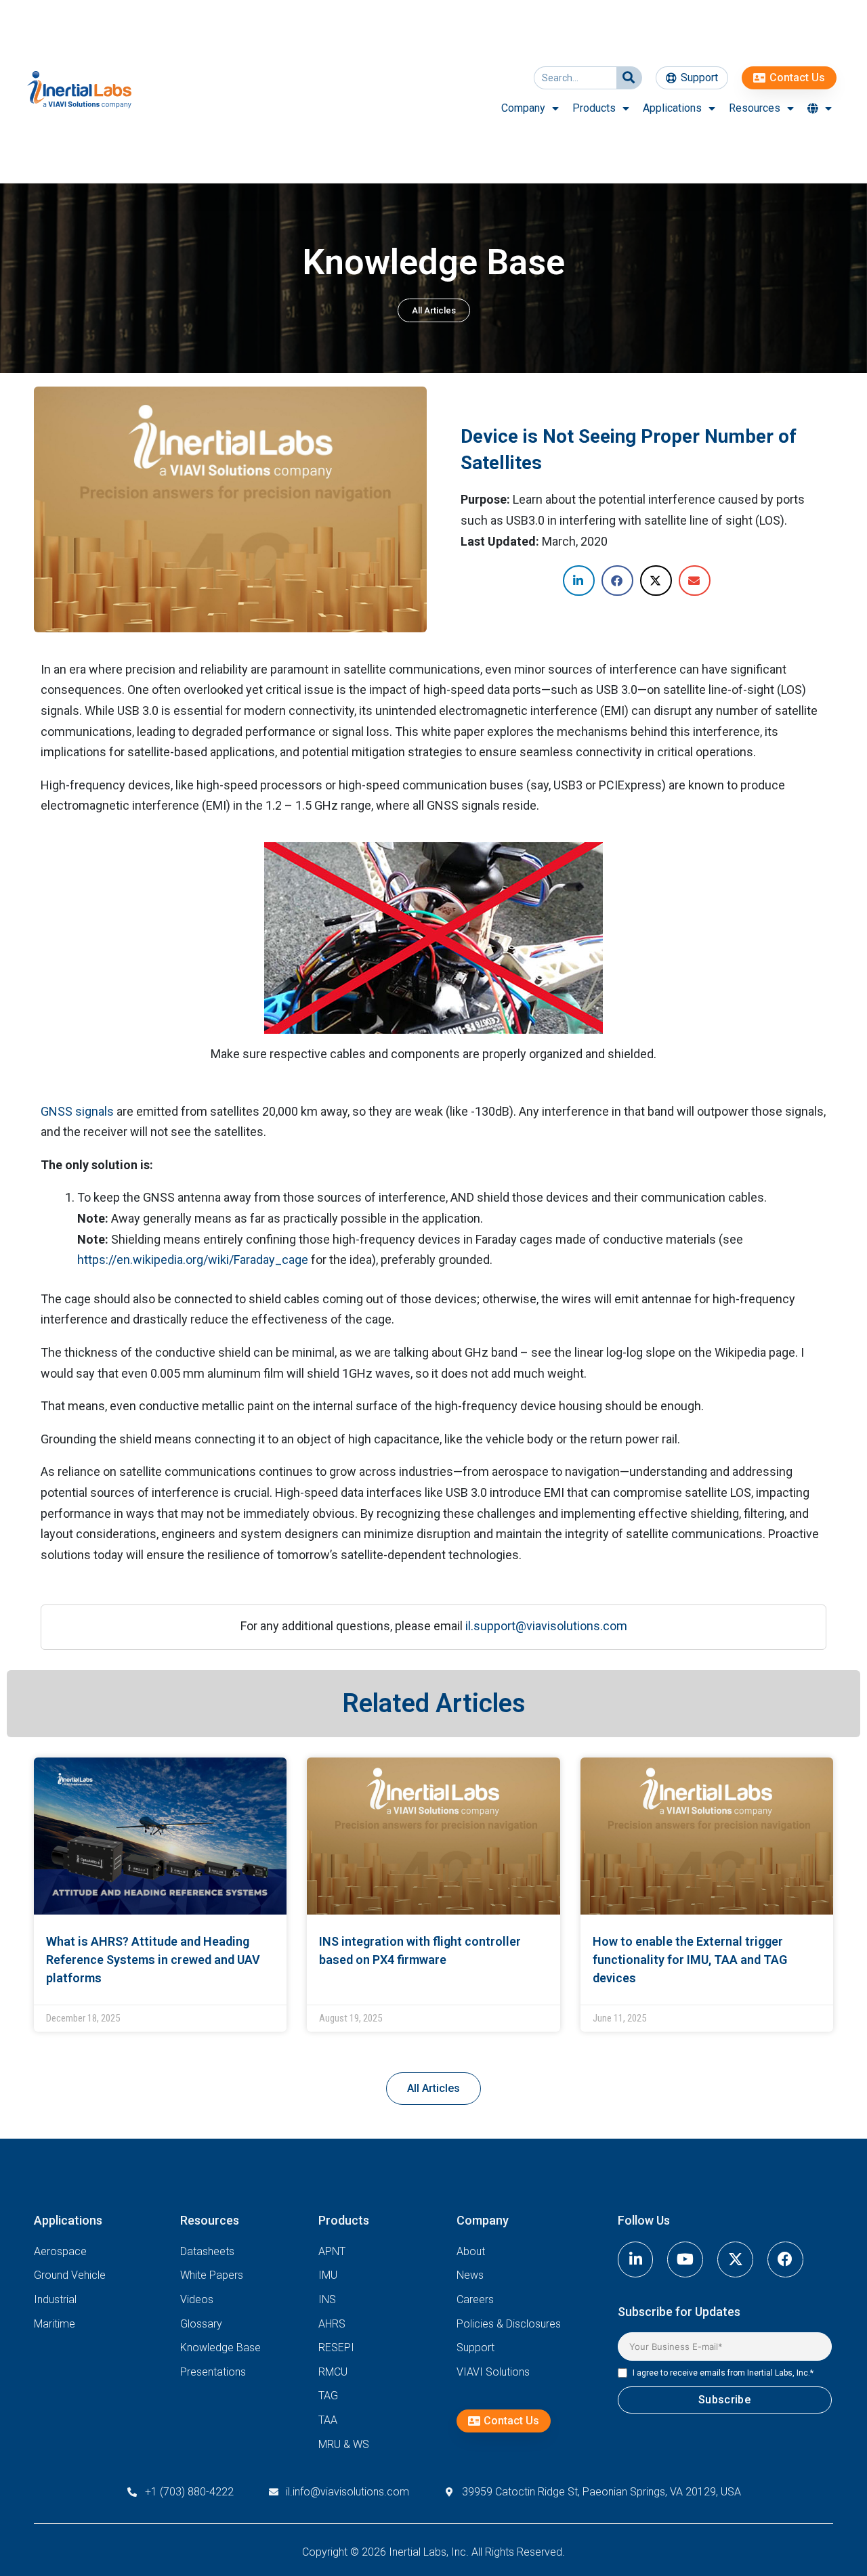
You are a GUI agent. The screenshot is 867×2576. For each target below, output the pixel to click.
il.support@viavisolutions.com (546, 1626)
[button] (579, 581)
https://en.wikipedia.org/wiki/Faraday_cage (193, 1260)
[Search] (629, 78)
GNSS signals (77, 1111)
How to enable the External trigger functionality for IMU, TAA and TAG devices (690, 1960)
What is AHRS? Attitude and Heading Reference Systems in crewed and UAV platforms (153, 1960)
